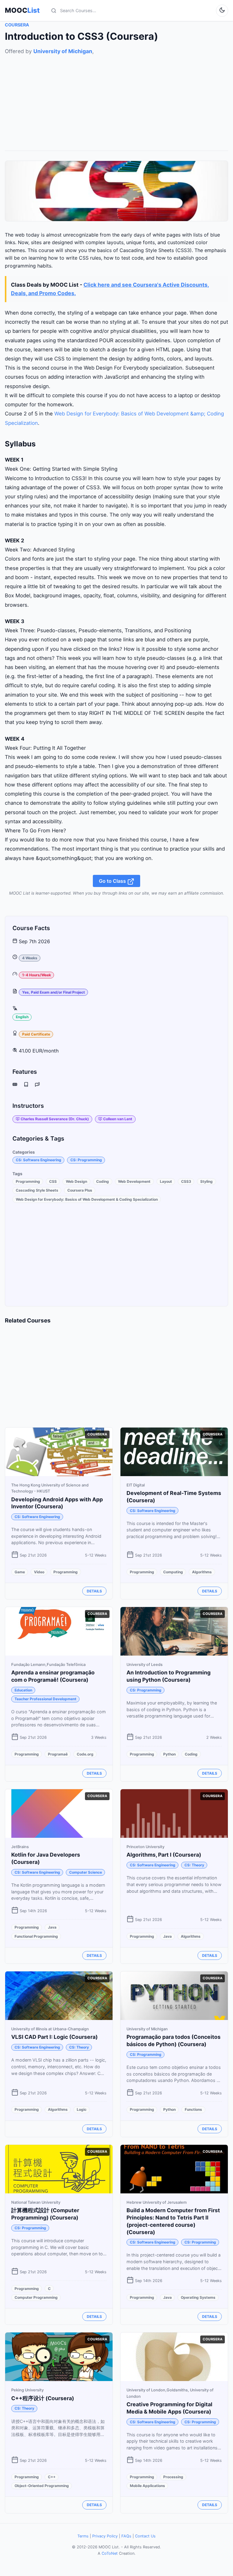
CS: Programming (86, 1160)
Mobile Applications (147, 2486)
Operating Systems (198, 2297)
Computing (173, 1572)
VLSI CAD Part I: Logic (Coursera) (54, 2037)
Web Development (134, 1181)
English (22, 1017)
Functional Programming (36, 1936)
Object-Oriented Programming (42, 2486)
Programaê (58, 1754)
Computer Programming (36, 2297)
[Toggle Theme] (222, 11)
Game (20, 1572)
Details (94, 1591)
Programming (28, 1181)
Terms (83, 2536)
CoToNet (110, 2553)
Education (23, 1690)
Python (169, 1754)
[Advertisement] (116, 98)
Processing (173, 2477)
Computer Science (86, 1872)
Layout (166, 1181)
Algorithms (202, 1572)
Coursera (17, 25)
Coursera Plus (80, 1190)
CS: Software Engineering (39, 1160)
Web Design (76, 1181)
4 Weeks (30, 958)
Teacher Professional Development (46, 1699)
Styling (206, 1181)
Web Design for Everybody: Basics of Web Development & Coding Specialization (87, 1199)
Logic (82, 2109)
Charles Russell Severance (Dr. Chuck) (55, 1119)
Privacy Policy (105, 2536)
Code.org (85, 1754)
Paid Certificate (36, 1034)
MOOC (22, 10)
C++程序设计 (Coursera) (43, 2398)
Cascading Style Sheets (37, 1190)
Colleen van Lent (118, 1119)
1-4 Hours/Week (37, 975)
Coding (103, 1181)
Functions (193, 2109)
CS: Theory (194, 1865)
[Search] (54, 11)
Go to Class (113, 881)
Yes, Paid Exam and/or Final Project (54, 992)
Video (39, 1572)
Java (52, 1927)
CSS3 (186, 1181)
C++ (52, 2477)
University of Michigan (63, 51)
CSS (53, 1181)
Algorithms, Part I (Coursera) (164, 1855)
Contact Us (145, 2536)
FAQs (126, 2536)
